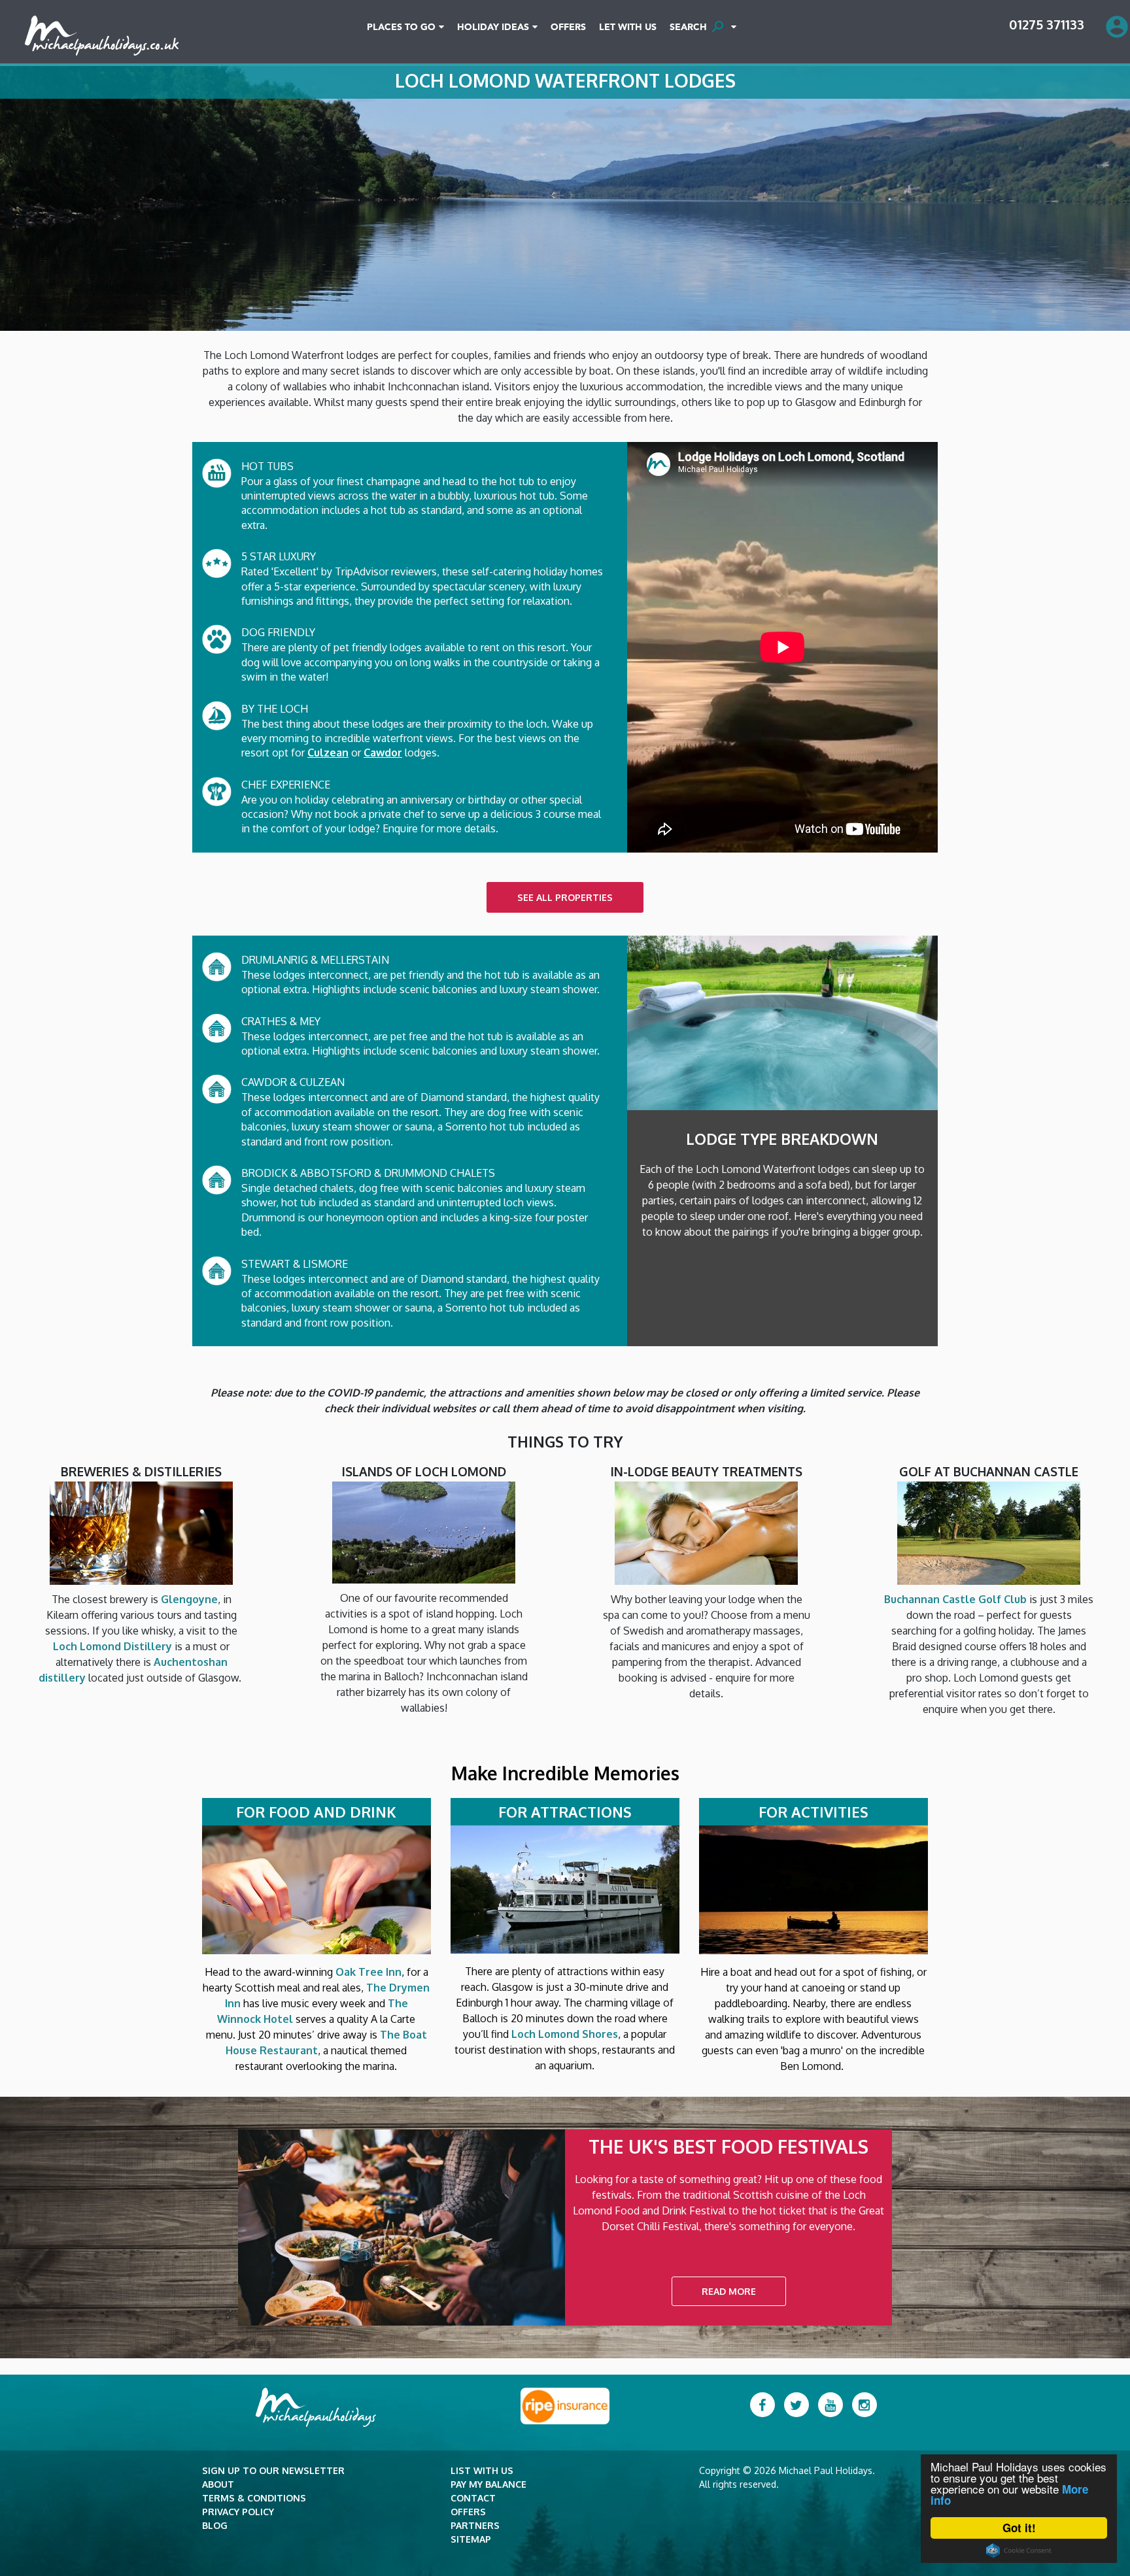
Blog (215, 2525)
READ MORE (729, 2291)
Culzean (328, 753)
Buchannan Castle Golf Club (955, 1599)
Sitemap (471, 2539)
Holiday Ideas (493, 27)
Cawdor (383, 753)
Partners (475, 2525)
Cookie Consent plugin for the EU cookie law (1019, 2551)
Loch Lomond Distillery (112, 1646)
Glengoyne (189, 1599)
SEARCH (697, 27)
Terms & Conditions (254, 2498)
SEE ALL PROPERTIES (565, 897)
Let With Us (628, 27)
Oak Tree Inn (368, 1972)
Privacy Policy (238, 2512)
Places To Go (401, 27)
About (218, 2484)
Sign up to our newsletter (273, 2470)
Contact (473, 2498)
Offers (568, 27)
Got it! (1019, 2528)
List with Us (482, 2470)
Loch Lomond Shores (565, 2034)
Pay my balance (488, 2484)
